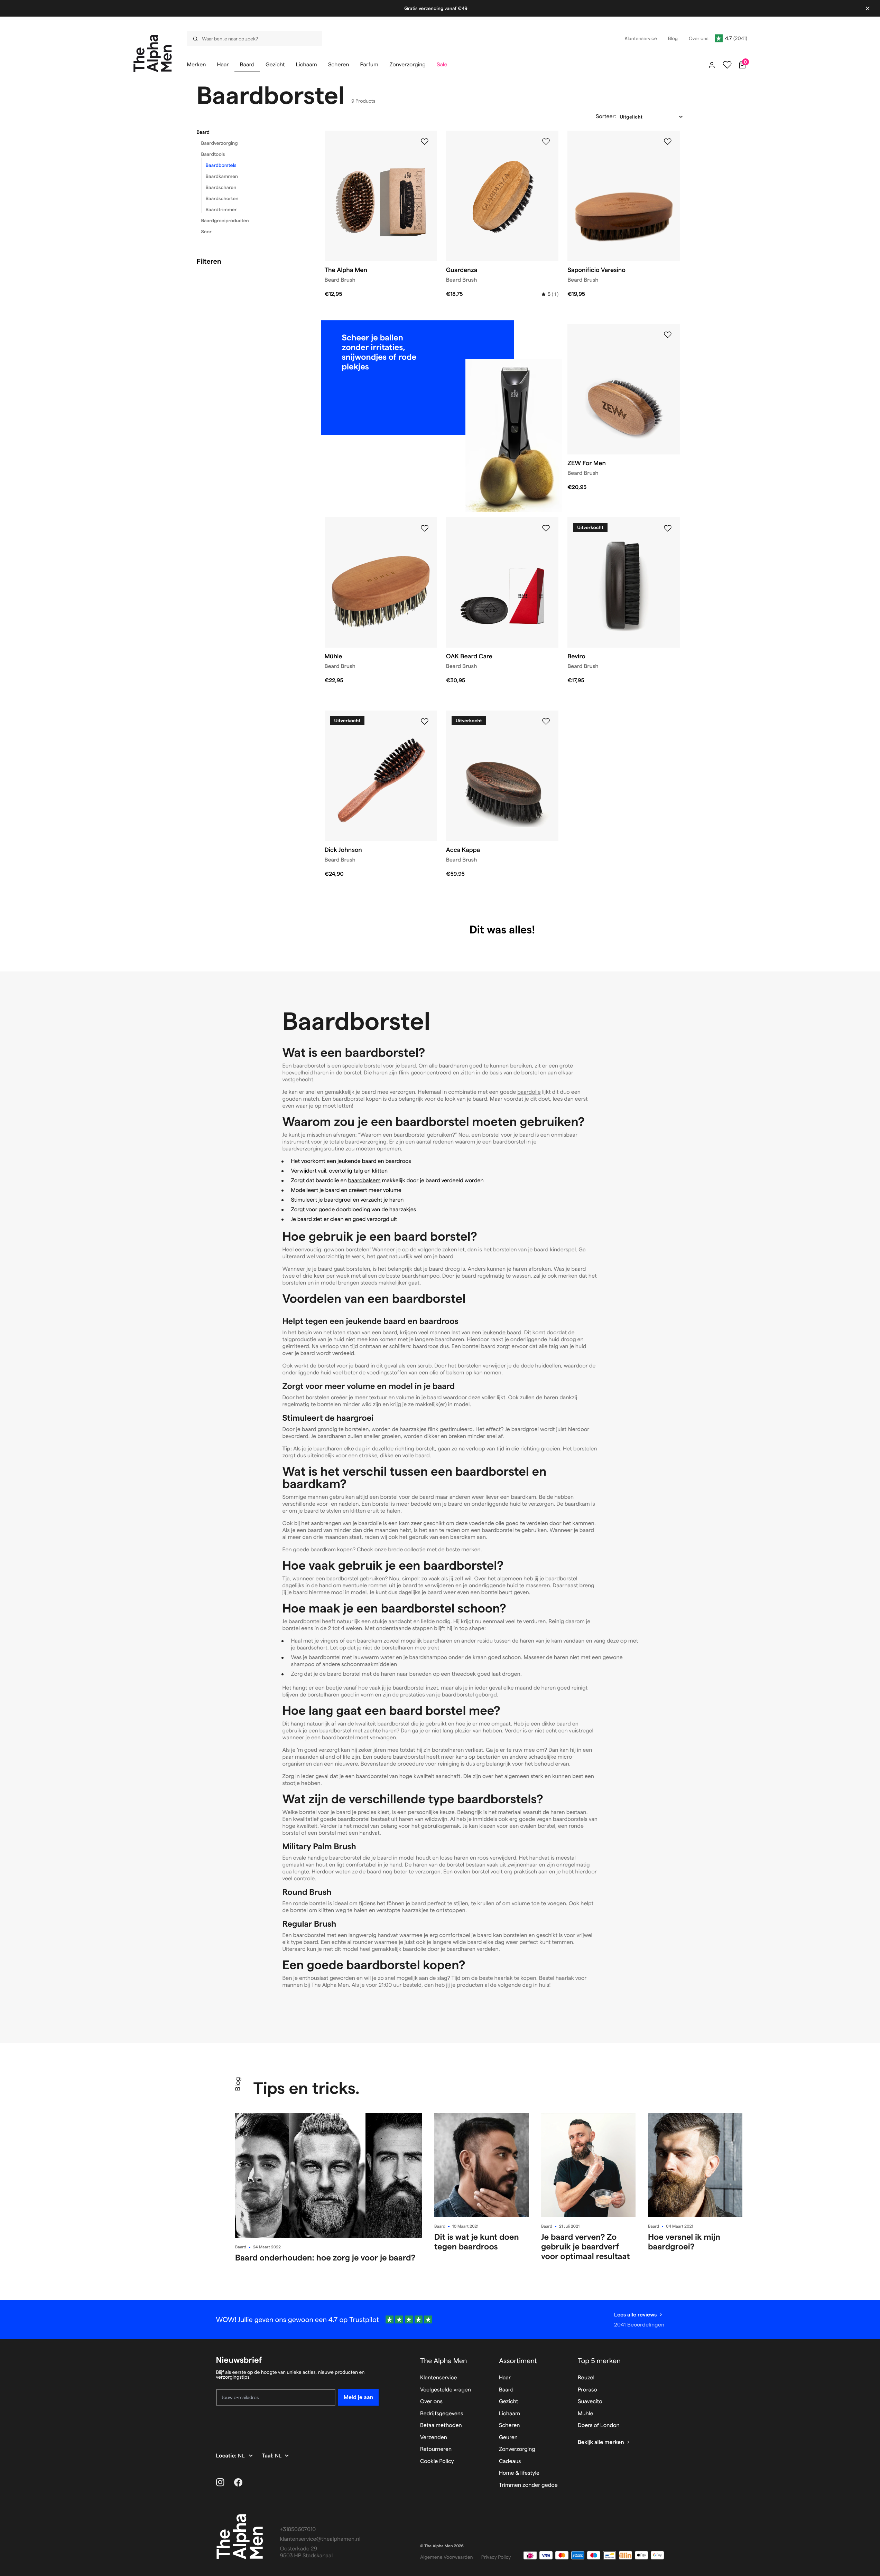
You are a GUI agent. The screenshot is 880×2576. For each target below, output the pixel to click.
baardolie (529, 1092)
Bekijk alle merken (601, 2442)
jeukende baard (502, 1333)
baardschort (312, 1648)
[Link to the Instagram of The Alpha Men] (220, 2482)
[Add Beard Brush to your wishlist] (425, 142)
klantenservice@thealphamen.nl (320, 2539)
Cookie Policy (437, 2461)
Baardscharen (221, 187)
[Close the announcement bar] (868, 8)
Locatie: (227, 2456)
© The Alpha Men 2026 (442, 2546)
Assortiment (518, 2361)
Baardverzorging (220, 143)
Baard (203, 132)
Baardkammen (222, 176)
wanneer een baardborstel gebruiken (339, 1579)
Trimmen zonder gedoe (528, 2485)
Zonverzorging (517, 2449)
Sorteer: (606, 117)
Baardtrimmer (221, 209)
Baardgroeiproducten (225, 220)
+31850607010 (298, 2530)
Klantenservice (439, 2378)
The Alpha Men (444, 2361)
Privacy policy (496, 2557)
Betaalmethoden (441, 2425)
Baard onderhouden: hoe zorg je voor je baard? (325, 2258)
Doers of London (599, 2425)
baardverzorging (366, 1142)
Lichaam (510, 2414)
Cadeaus (510, 2461)
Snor (206, 232)
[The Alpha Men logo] (153, 53)
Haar (505, 2378)
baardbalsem (364, 1181)
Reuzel (586, 2378)
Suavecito (590, 2402)
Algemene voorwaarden (447, 2557)
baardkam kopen (332, 1550)
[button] (252, 132)
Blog (238, 2084)
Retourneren (436, 2449)
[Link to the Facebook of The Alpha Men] (238, 2482)
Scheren (510, 2425)
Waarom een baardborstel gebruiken (406, 1135)
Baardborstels (221, 165)
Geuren (508, 2438)
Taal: (268, 2456)
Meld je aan (358, 2397)
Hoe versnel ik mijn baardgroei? (684, 2242)
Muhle (586, 2414)
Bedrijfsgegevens (442, 2414)
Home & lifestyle (519, 2473)
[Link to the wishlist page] (727, 65)
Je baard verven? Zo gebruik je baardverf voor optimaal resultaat (586, 2246)
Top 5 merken (599, 2361)
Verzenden (434, 2438)
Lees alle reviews (635, 2315)
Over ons (431, 2402)
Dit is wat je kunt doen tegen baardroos (477, 2242)
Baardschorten (222, 198)
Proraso (587, 2390)
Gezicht (509, 2402)
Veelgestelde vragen (446, 2390)
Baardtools (213, 154)
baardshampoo (420, 1276)
